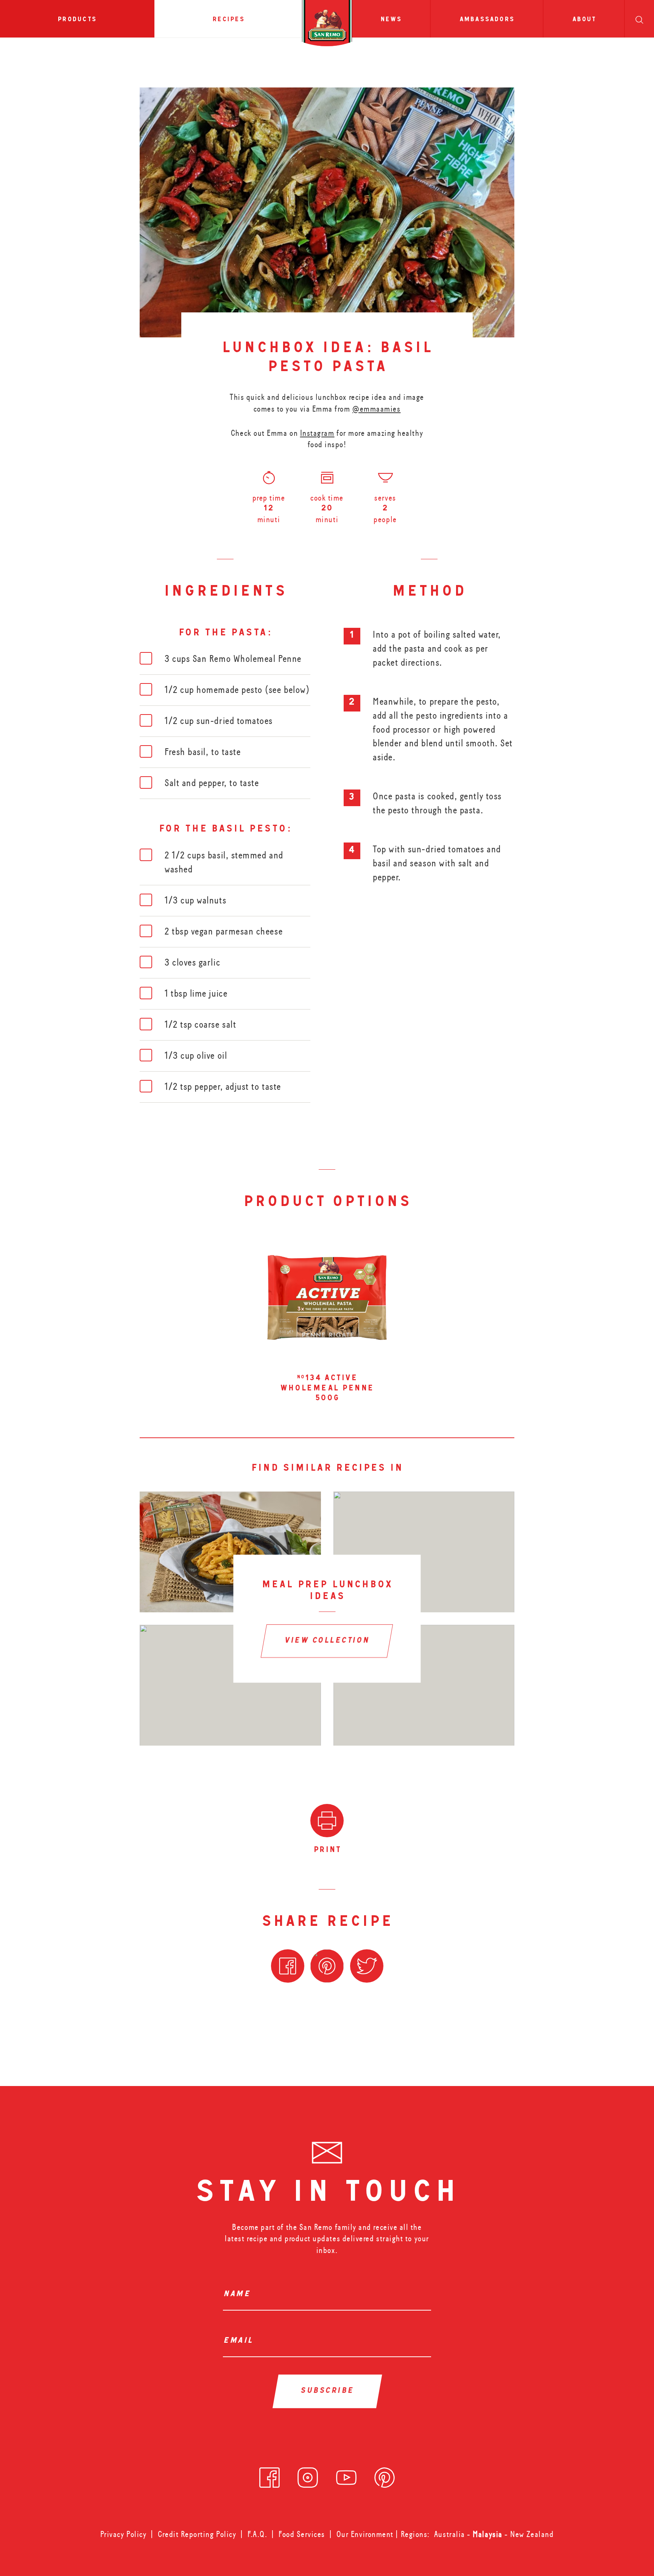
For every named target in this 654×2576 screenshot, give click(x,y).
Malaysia (489, 2534)
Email (240, 2341)
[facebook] (269, 2475)
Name (239, 2295)
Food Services (302, 2534)
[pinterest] (385, 2475)
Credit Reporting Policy (197, 2534)
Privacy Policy (124, 2534)
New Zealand (532, 2534)
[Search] (639, 19)
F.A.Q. (257, 2534)
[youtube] (346, 2475)
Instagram (317, 433)
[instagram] (308, 2475)
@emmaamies (376, 409)
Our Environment (365, 2534)
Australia (451, 2534)
